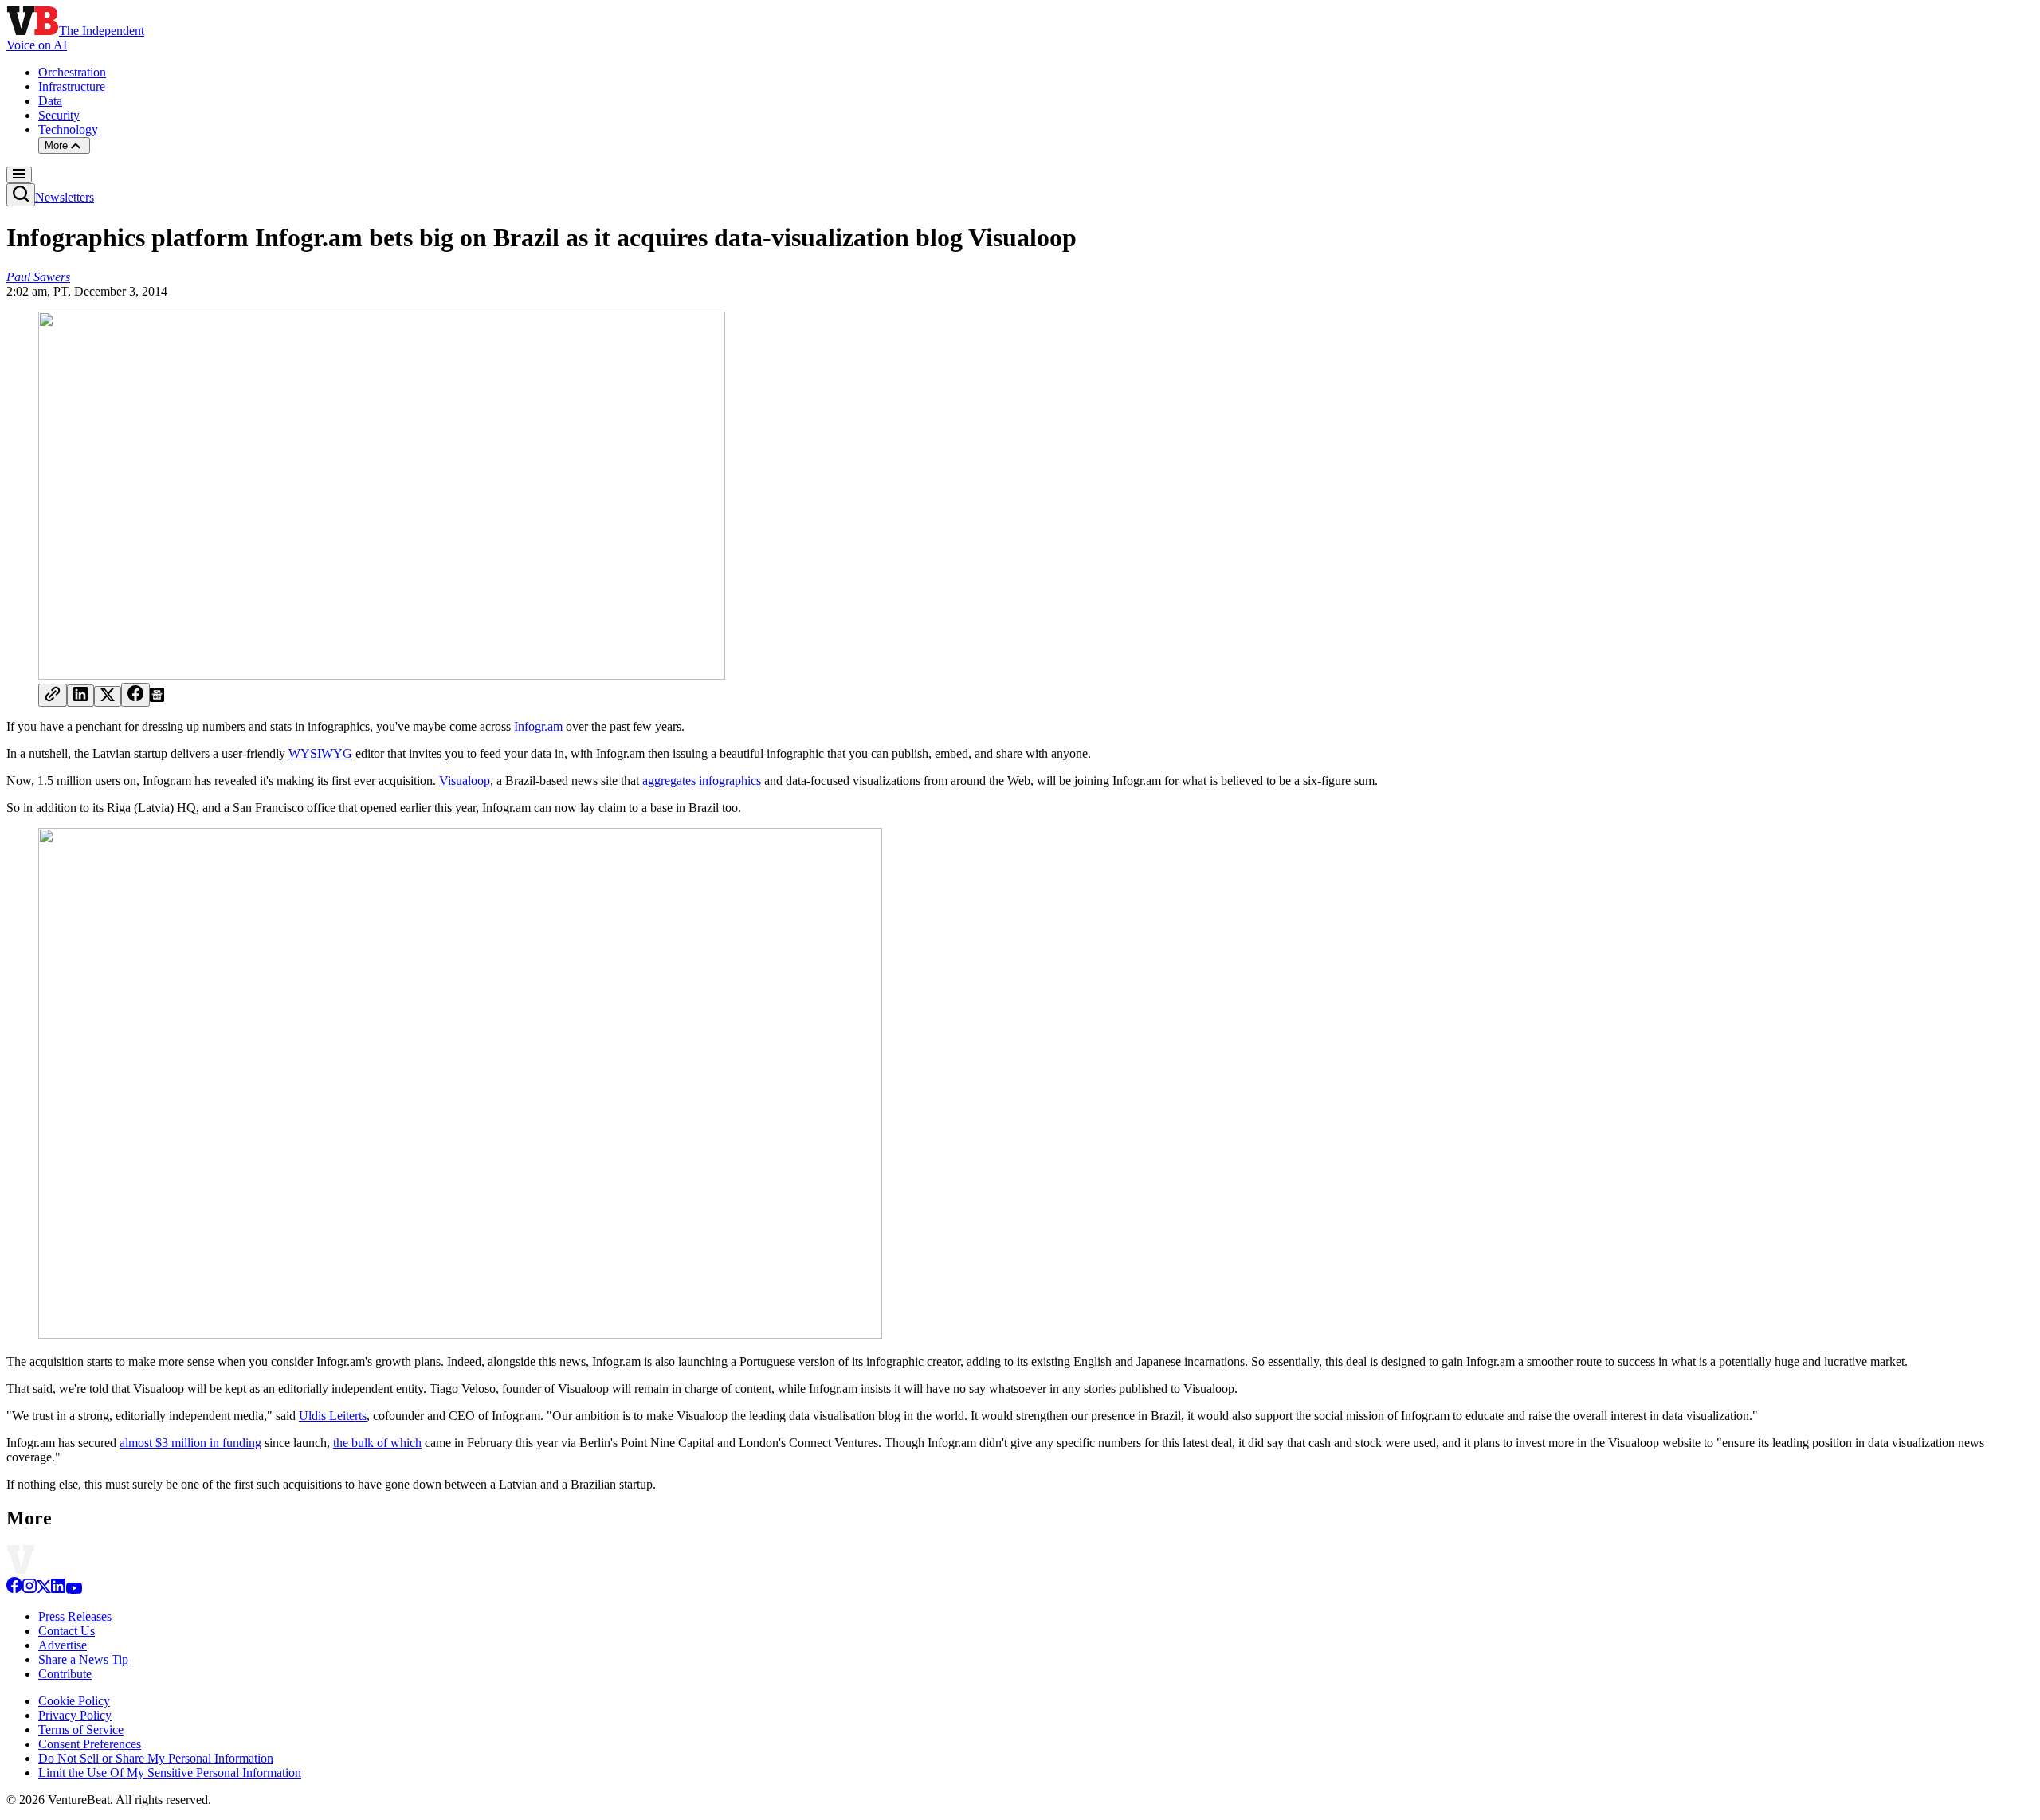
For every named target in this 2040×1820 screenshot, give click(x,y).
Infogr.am (538, 726)
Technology (68, 129)
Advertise (63, 1645)
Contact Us (67, 1631)
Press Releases (75, 1616)
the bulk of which (377, 1443)
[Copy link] (53, 695)
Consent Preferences (90, 1744)
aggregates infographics (702, 781)
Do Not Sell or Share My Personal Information (156, 1758)
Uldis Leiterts (333, 1416)
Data (50, 101)
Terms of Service (81, 1730)
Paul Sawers (38, 277)
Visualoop (465, 781)
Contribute (65, 1674)
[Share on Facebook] (135, 695)
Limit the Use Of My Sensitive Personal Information (170, 1773)
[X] (44, 1589)
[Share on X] (108, 696)
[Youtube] (74, 1589)
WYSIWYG (320, 753)
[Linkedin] (58, 1589)
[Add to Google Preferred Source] (157, 698)
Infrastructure (72, 86)
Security (59, 115)
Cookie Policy (74, 1701)
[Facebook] (14, 1589)
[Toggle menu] (19, 175)
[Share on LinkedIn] (80, 696)
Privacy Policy (75, 1715)
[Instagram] (29, 1589)
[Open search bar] (21, 195)
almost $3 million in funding (190, 1443)
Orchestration (72, 72)
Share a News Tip (83, 1659)
